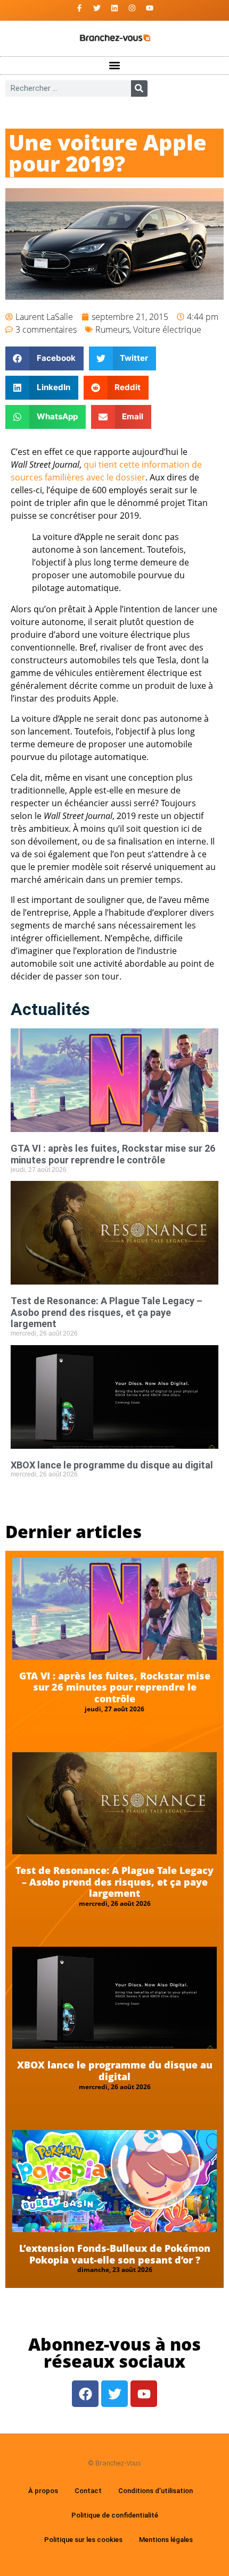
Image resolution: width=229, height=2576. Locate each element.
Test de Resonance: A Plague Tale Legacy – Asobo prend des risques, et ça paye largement (107, 1312)
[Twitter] (97, 8)
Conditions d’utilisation (156, 2491)
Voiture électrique (167, 330)
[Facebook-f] (79, 8)
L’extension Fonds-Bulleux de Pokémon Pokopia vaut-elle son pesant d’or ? (115, 2254)
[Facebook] (85, 2394)
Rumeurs (112, 330)
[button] (115, 66)
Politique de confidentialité (115, 2515)
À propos (43, 2491)
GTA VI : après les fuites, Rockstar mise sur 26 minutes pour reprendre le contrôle (113, 1154)
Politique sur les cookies (83, 2540)
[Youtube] (150, 8)
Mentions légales (166, 2540)
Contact (88, 2491)
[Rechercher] (139, 88)
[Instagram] (132, 8)
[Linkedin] (114, 8)
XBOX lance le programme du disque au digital (112, 1465)
